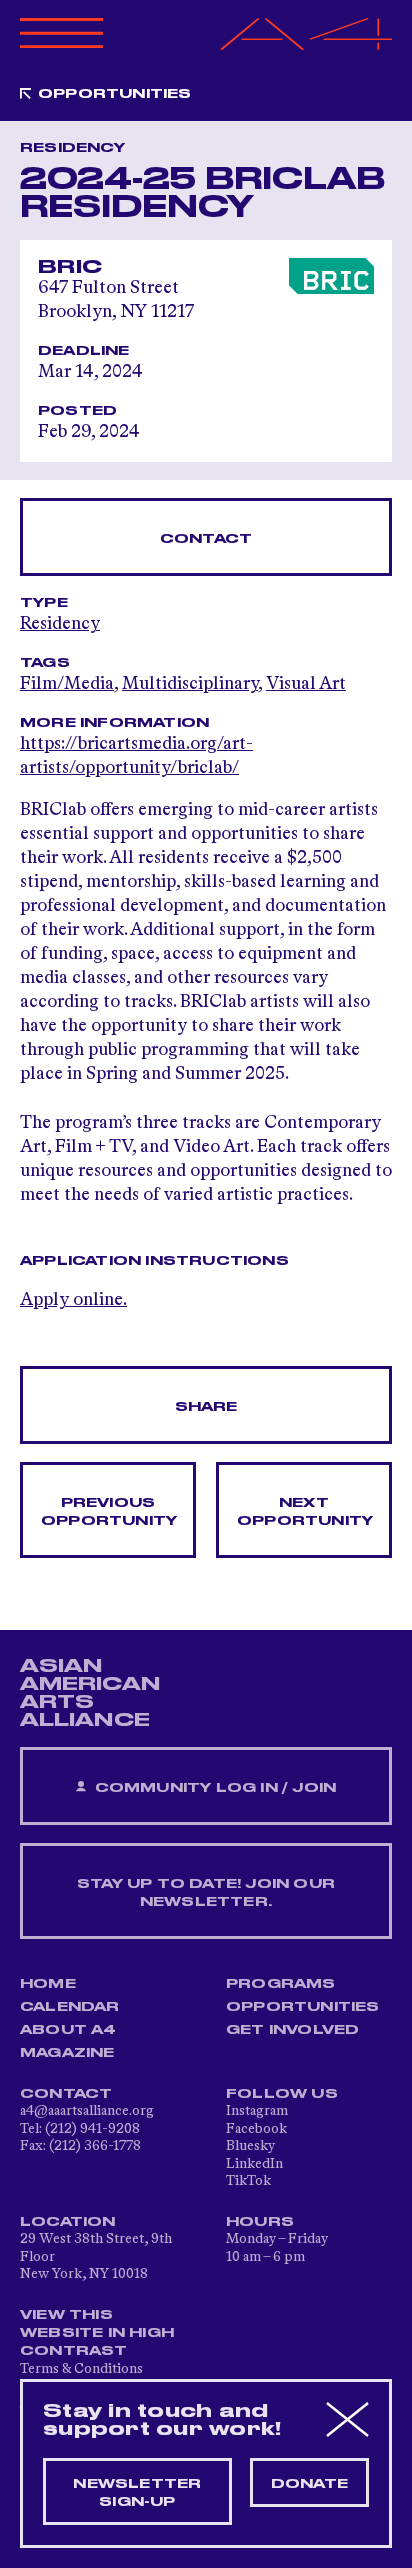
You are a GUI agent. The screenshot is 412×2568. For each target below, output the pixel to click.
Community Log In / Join (213, 1788)
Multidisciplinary (190, 684)
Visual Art (306, 684)
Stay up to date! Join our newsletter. (206, 1893)
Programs (281, 1984)
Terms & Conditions (81, 2369)
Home (48, 1984)
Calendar (70, 2007)
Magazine (67, 2053)
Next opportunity (305, 1512)
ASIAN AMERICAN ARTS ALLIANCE (90, 1693)
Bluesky (250, 2146)
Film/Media (67, 684)
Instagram (257, 2111)
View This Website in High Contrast (97, 2333)
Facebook (256, 2129)
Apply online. (73, 1300)
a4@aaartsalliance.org (87, 2111)
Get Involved (292, 2030)
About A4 (68, 2030)
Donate (309, 2484)
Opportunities (115, 94)
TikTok (248, 2181)
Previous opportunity (109, 1512)
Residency (60, 624)
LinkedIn (254, 2164)
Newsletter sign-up (137, 2493)
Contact (206, 539)
